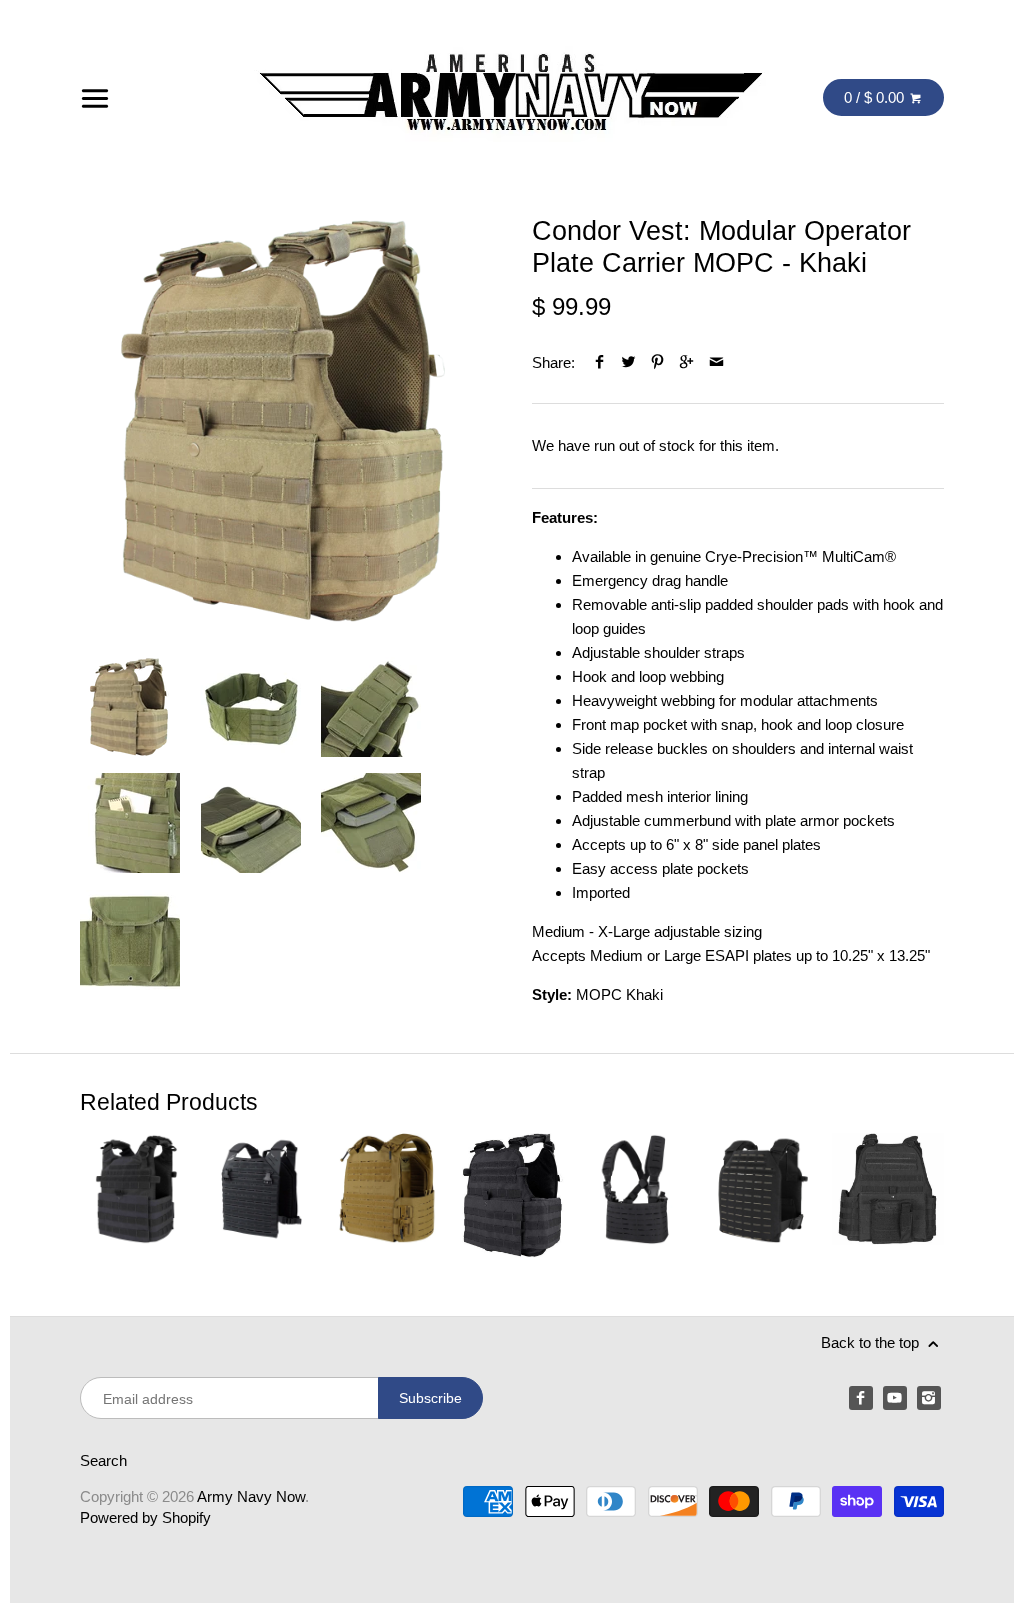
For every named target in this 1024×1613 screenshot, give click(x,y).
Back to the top (872, 1342)
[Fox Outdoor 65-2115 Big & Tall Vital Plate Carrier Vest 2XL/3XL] (888, 1195)
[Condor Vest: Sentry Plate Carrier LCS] (762, 1195)
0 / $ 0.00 (876, 97)
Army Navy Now (251, 1496)
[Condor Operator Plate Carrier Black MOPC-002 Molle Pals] (512, 1195)
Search (103, 1460)
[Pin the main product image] (657, 362)
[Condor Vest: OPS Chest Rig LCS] (637, 1195)
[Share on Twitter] (628, 362)
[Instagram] (929, 1398)
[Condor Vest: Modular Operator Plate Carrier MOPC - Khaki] (286, 421)
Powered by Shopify (145, 1517)
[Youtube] (895, 1398)
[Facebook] (861, 1398)
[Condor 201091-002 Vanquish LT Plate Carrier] (261, 1195)
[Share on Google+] (686, 362)
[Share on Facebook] (599, 362)
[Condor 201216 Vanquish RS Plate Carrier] (387, 1195)
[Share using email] (716, 362)
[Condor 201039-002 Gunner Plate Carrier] (136, 1195)
